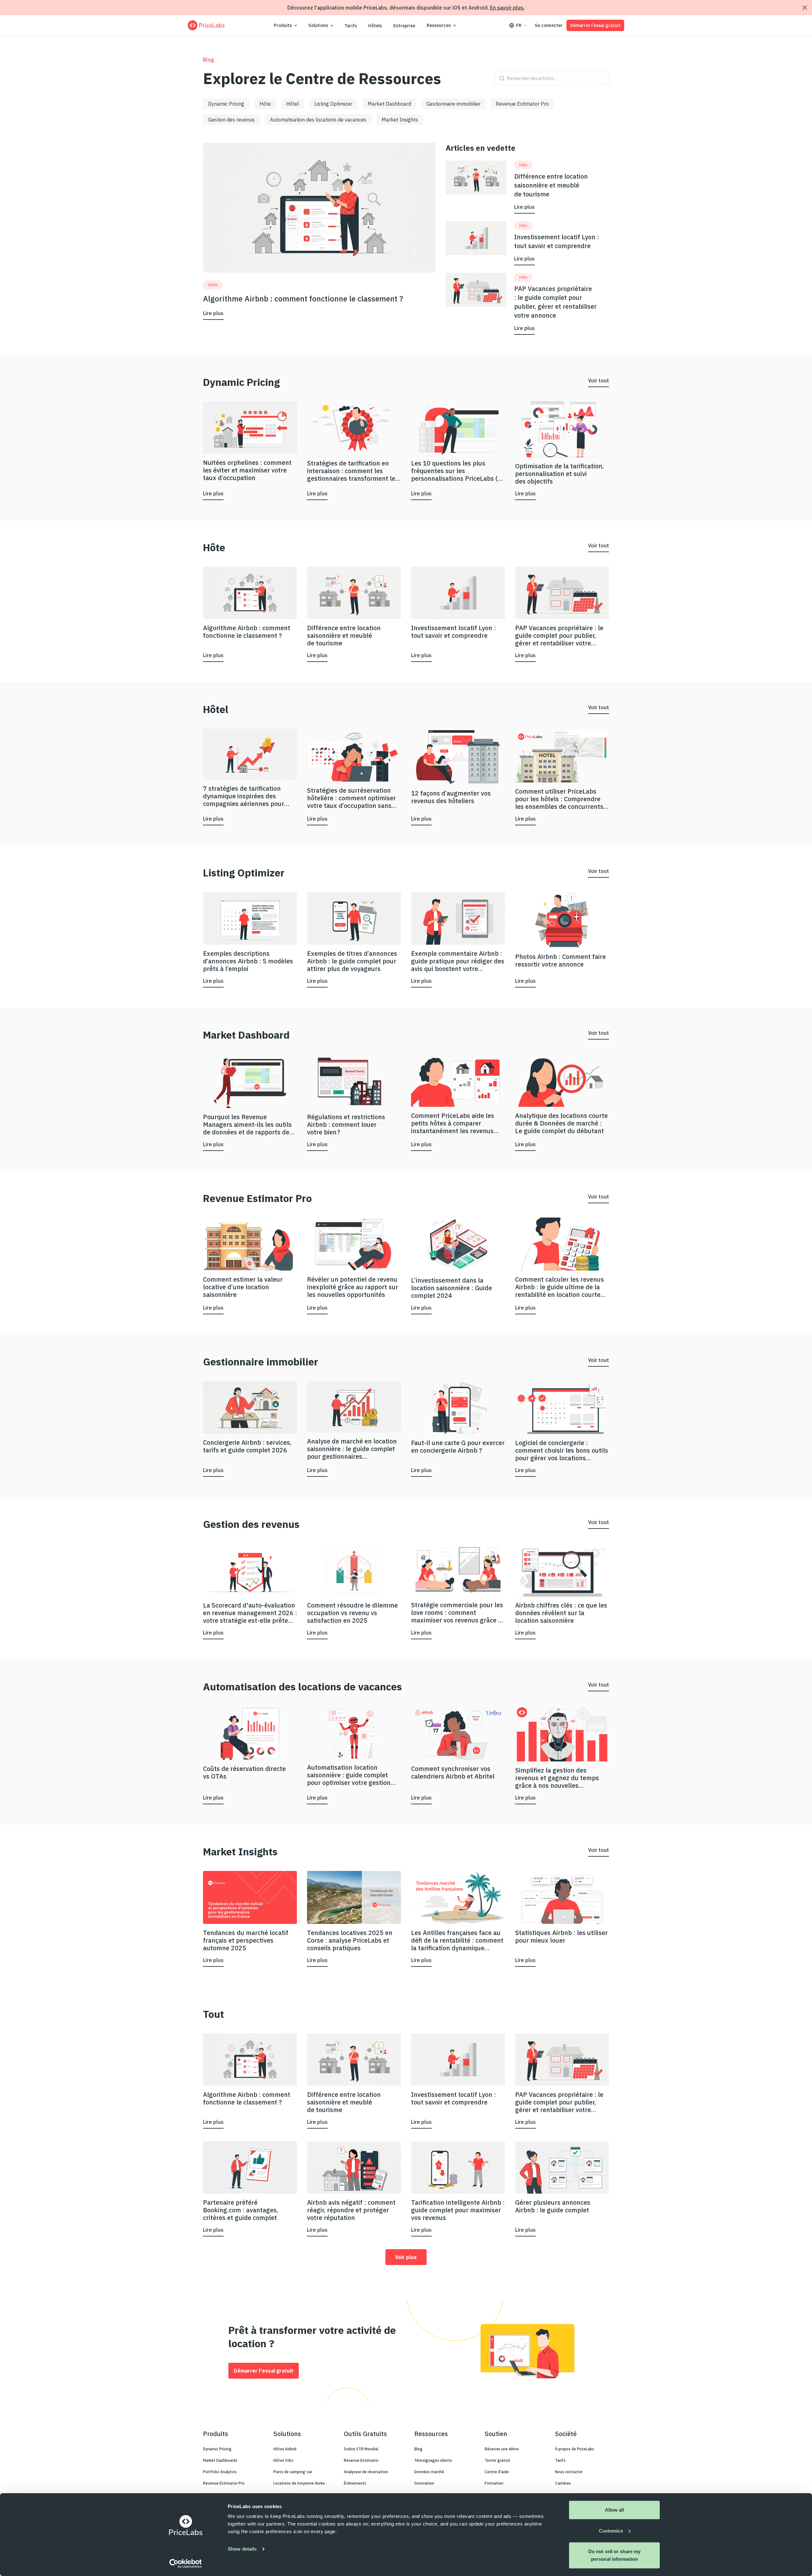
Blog (418, 2449)
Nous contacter (569, 2472)
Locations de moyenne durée (299, 2483)
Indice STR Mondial (361, 2449)
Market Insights (400, 120)
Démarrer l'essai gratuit (595, 25)
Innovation (424, 2483)
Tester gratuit (498, 2460)
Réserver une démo (502, 2449)
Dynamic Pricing (226, 104)
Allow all (615, 2510)
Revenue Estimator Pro (522, 104)
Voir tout (599, 380)
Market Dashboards (220, 2460)
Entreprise (404, 26)
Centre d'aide (497, 2472)
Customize (611, 2531)
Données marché (429, 2472)
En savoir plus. (507, 8)
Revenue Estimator (361, 2460)
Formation (494, 2483)
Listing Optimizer (333, 104)
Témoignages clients (433, 2460)
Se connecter (549, 25)
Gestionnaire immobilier (453, 104)
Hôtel (293, 104)
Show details (242, 2549)
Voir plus (406, 2257)
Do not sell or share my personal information (614, 2555)
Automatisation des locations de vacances (318, 120)
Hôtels (375, 26)
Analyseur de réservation (366, 2472)
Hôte (265, 104)
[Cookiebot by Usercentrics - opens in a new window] (186, 2564)
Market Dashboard (389, 104)
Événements (355, 2483)
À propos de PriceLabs (575, 2449)
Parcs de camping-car (293, 2472)
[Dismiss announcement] (805, 8)
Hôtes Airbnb (285, 2449)
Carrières (563, 2483)
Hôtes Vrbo (283, 2460)
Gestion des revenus (231, 120)
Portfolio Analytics (220, 2472)
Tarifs (351, 26)
